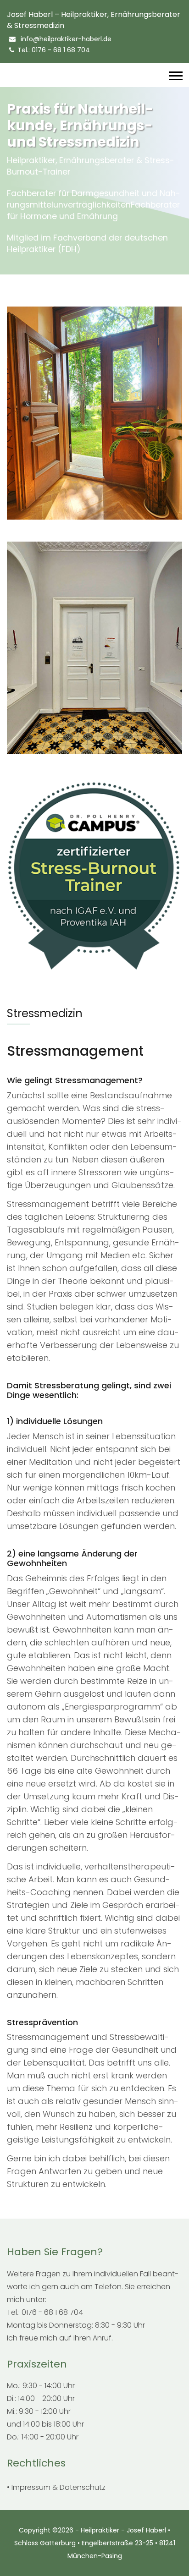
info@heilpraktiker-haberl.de (65, 39)
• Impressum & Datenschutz (56, 2487)
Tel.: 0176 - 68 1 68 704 (54, 50)
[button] (175, 74)
